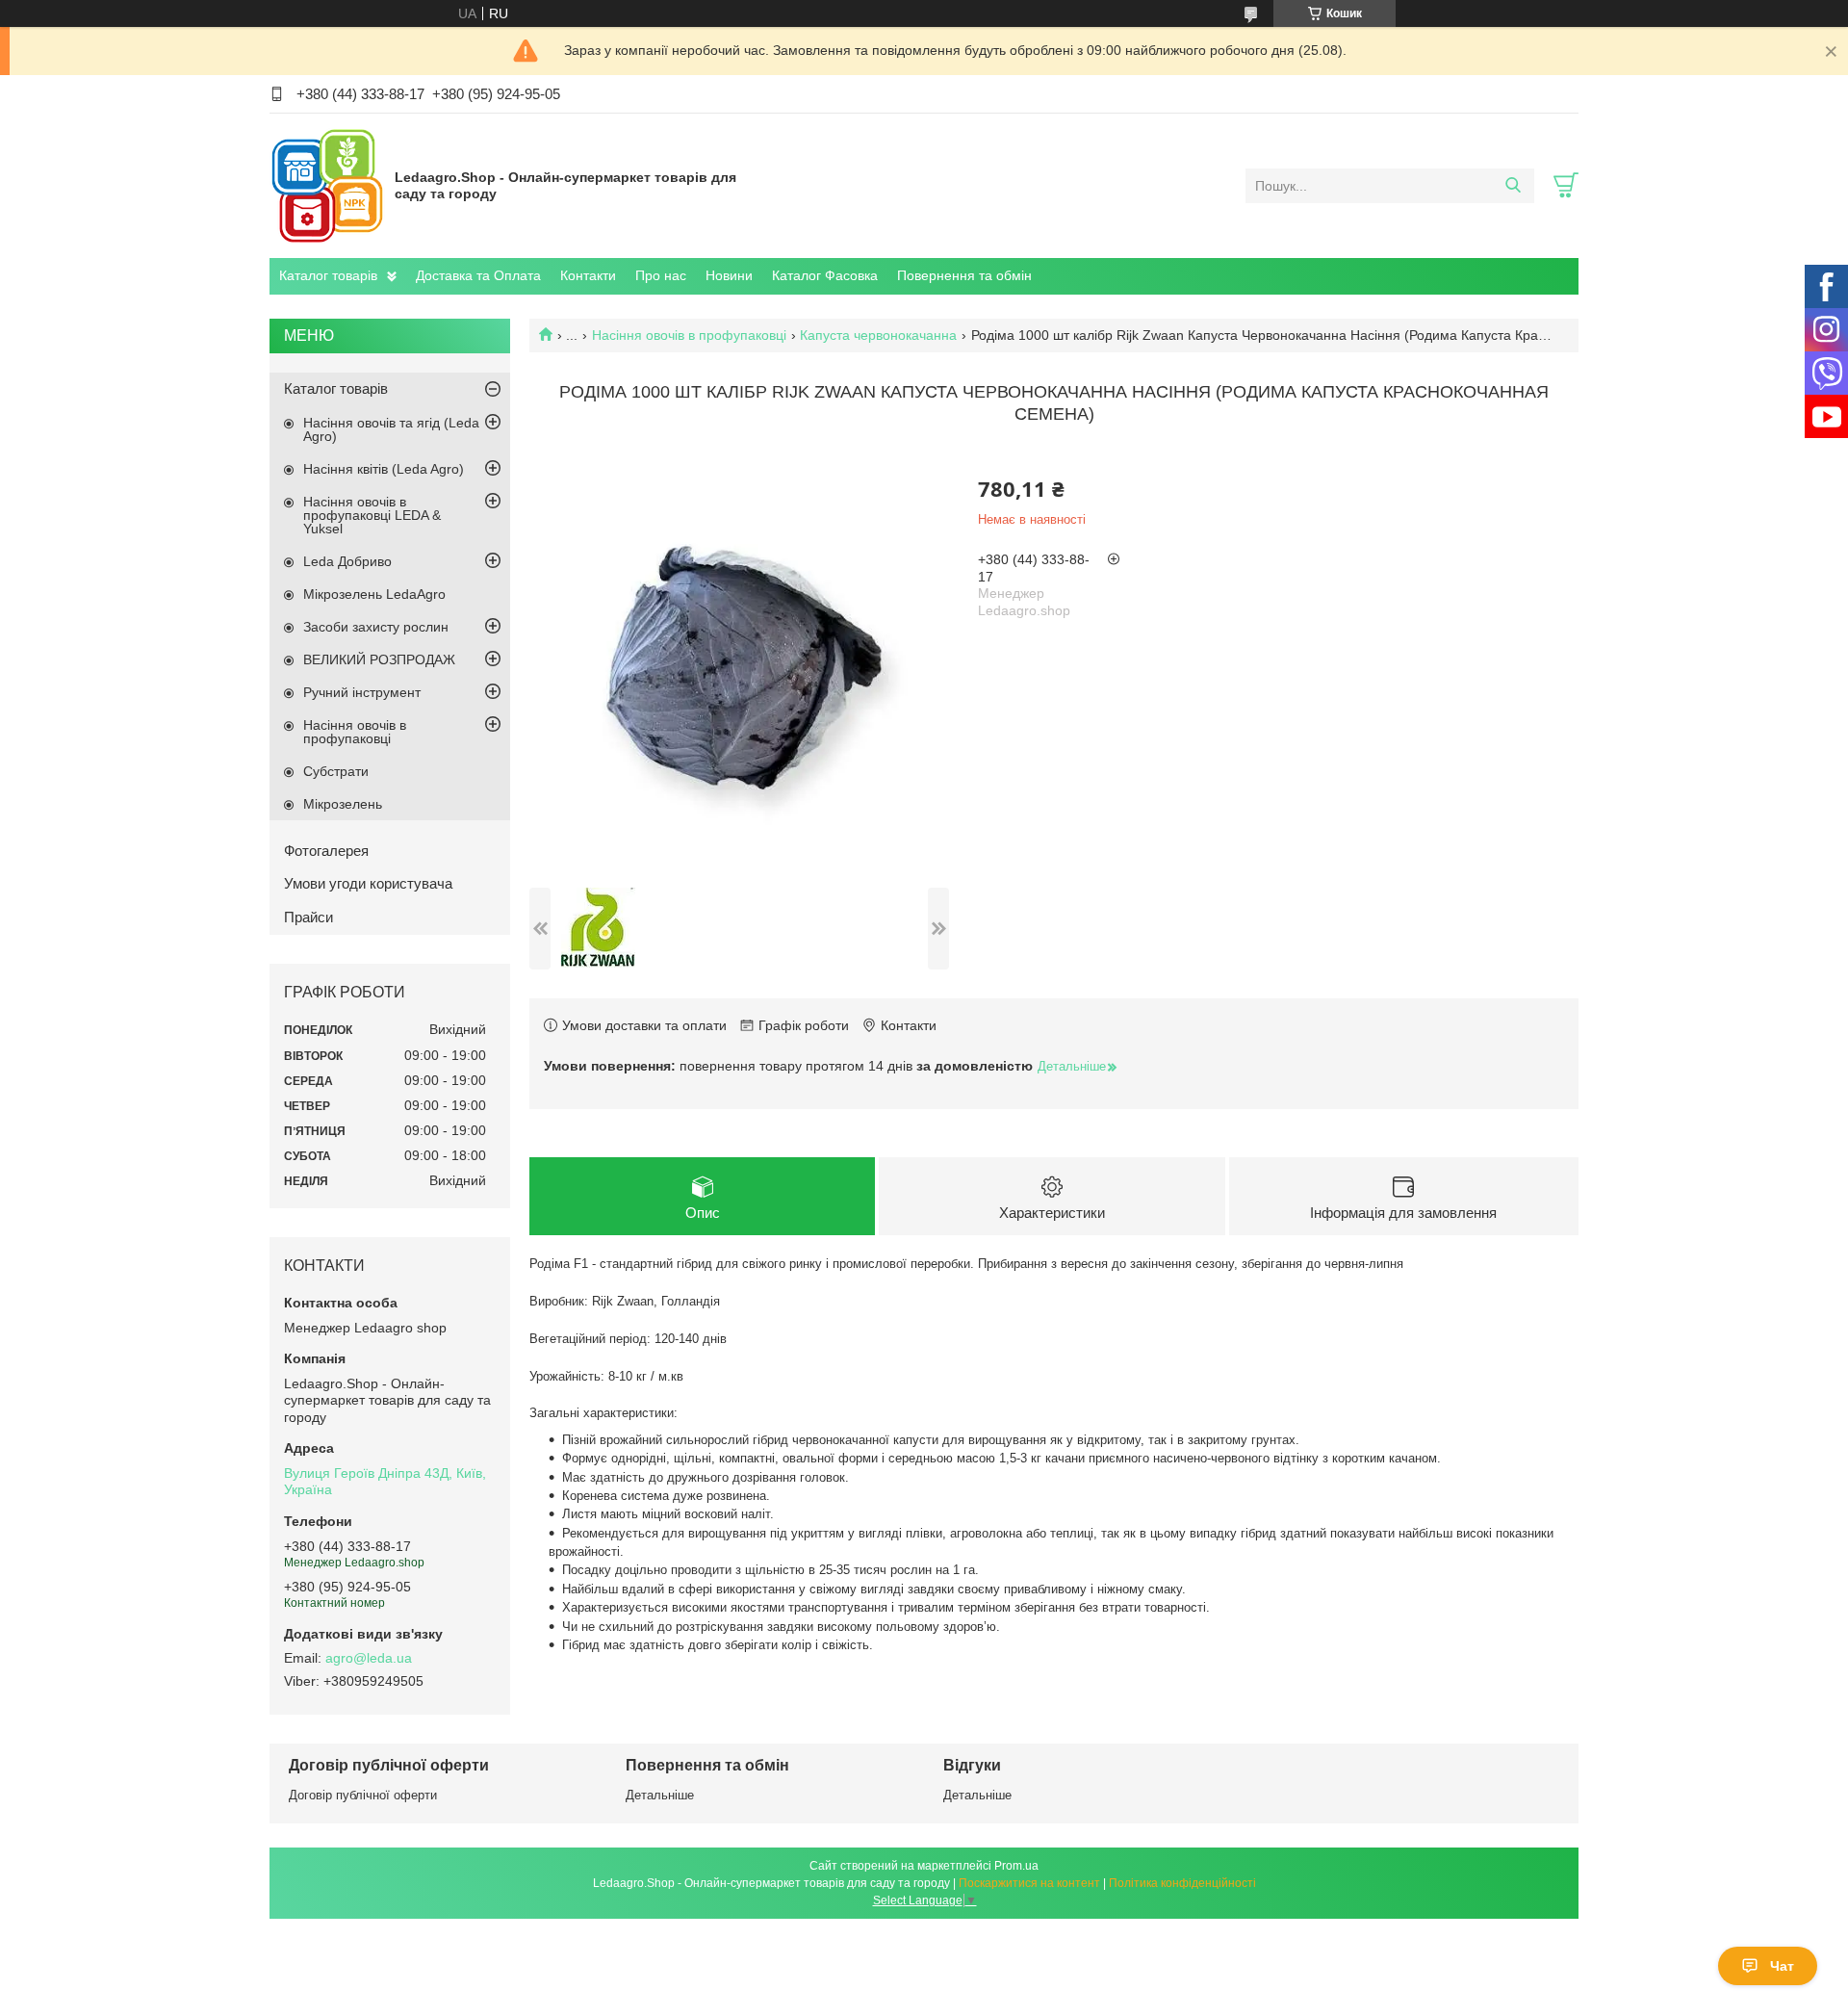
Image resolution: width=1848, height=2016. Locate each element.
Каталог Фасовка (825, 275)
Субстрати (336, 771)
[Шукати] (1513, 186)
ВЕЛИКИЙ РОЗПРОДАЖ (379, 659)
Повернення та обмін (964, 275)
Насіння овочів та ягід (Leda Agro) (391, 429)
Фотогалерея (326, 851)
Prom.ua (1016, 1866)
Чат (1782, 1966)
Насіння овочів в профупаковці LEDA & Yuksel (372, 515)
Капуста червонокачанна (878, 335)
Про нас (661, 275)
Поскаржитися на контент (1029, 1883)
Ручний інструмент (362, 692)
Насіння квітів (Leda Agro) (384, 469)
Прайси (308, 917)
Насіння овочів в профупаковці (689, 335)
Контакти (588, 275)
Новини (729, 275)
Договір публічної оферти (363, 1795)
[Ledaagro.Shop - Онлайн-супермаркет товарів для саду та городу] (327, 185)
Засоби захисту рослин (376, 627)
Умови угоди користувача (368, 883)
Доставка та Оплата (478, 275)
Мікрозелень (343, 804)
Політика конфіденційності (1182, 1883)
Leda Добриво (347, 561)
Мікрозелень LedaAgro (374, 594)
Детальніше (660, 1795)
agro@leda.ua (369, 1658)
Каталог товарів (328, 275)
